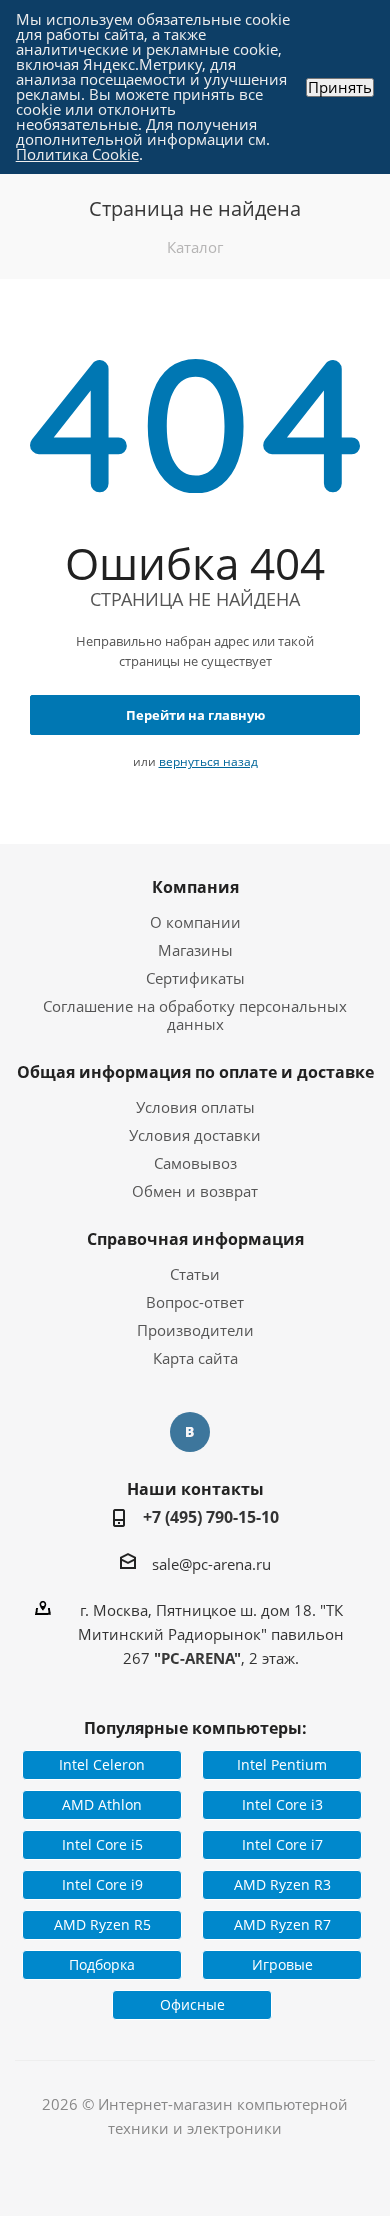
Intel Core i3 (282, 1804)
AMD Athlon (102, 1804)
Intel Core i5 (102, 1844)
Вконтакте (190, 1432)
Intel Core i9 (102, 1884)
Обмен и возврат (195, 1191)
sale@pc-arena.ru (211, 1564)
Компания (195, 887)
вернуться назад (208, 761)
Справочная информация (195, 1239)
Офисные (192, 2004)
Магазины (195, 950)
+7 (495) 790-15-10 (211, 1517)
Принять (340, 87)
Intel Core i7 (282, 1844)
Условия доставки (195, 1135)
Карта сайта (195, 1358)
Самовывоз (195, 1163)
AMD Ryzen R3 (282, 1884)
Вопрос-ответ (195, 1302)
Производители (195, 1330)
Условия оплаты (195, 1107)
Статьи (195, 1274)
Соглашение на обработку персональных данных (195, 1015)
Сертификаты (195, 978)
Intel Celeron (102, 1764)
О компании (195, 922)
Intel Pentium (282, 1764)
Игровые (282, 1964)
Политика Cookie (77, 154)
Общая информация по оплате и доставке (195, 1072)
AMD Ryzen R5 (102, 1924)
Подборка (102, 1964)
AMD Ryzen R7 (282, 1924)
